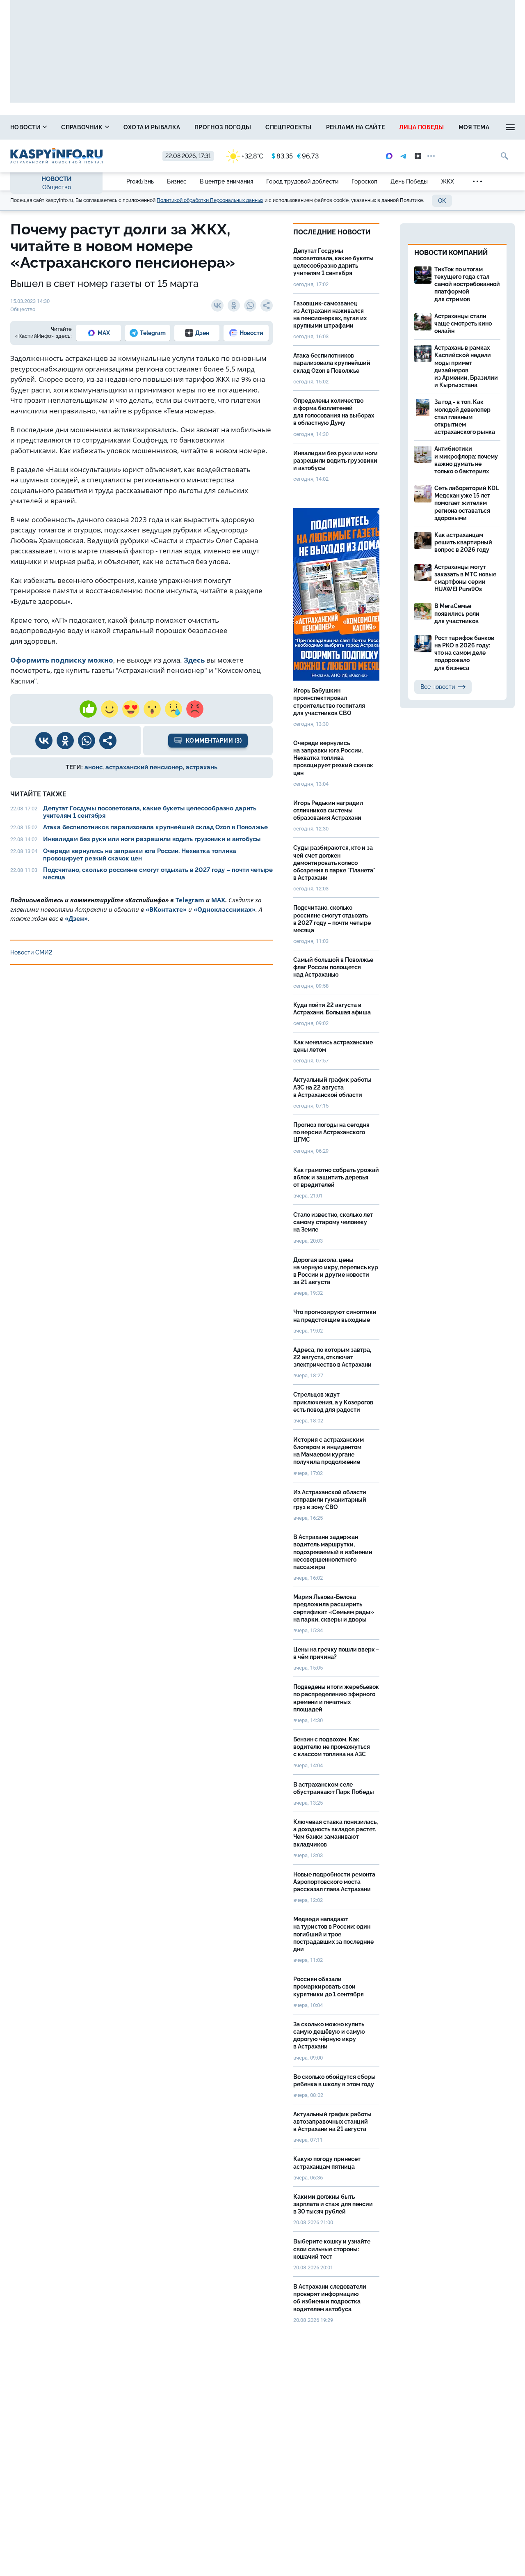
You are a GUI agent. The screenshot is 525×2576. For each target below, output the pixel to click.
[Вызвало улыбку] (110, 709)
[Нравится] (88, 709)
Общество (57, 187)
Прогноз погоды (223, 127)
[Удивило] (152, 709)
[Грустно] (173, 709)
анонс (94, 767)
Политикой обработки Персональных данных (210, 200)
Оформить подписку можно (62, 660)
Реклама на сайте (356, 127)
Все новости (438, 687)
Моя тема (474, 127)
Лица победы (421, 127)
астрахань (202, 767)
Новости (26, 127)
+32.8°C (252, 156)
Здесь (194, 660)
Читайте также (38, 794)
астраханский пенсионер (144, 767)
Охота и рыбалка (152, 127)
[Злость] (195, 709)
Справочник (82, 127)
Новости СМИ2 (31, 952)
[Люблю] (131, 709)
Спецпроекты (288, 127)
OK (442, 201)
